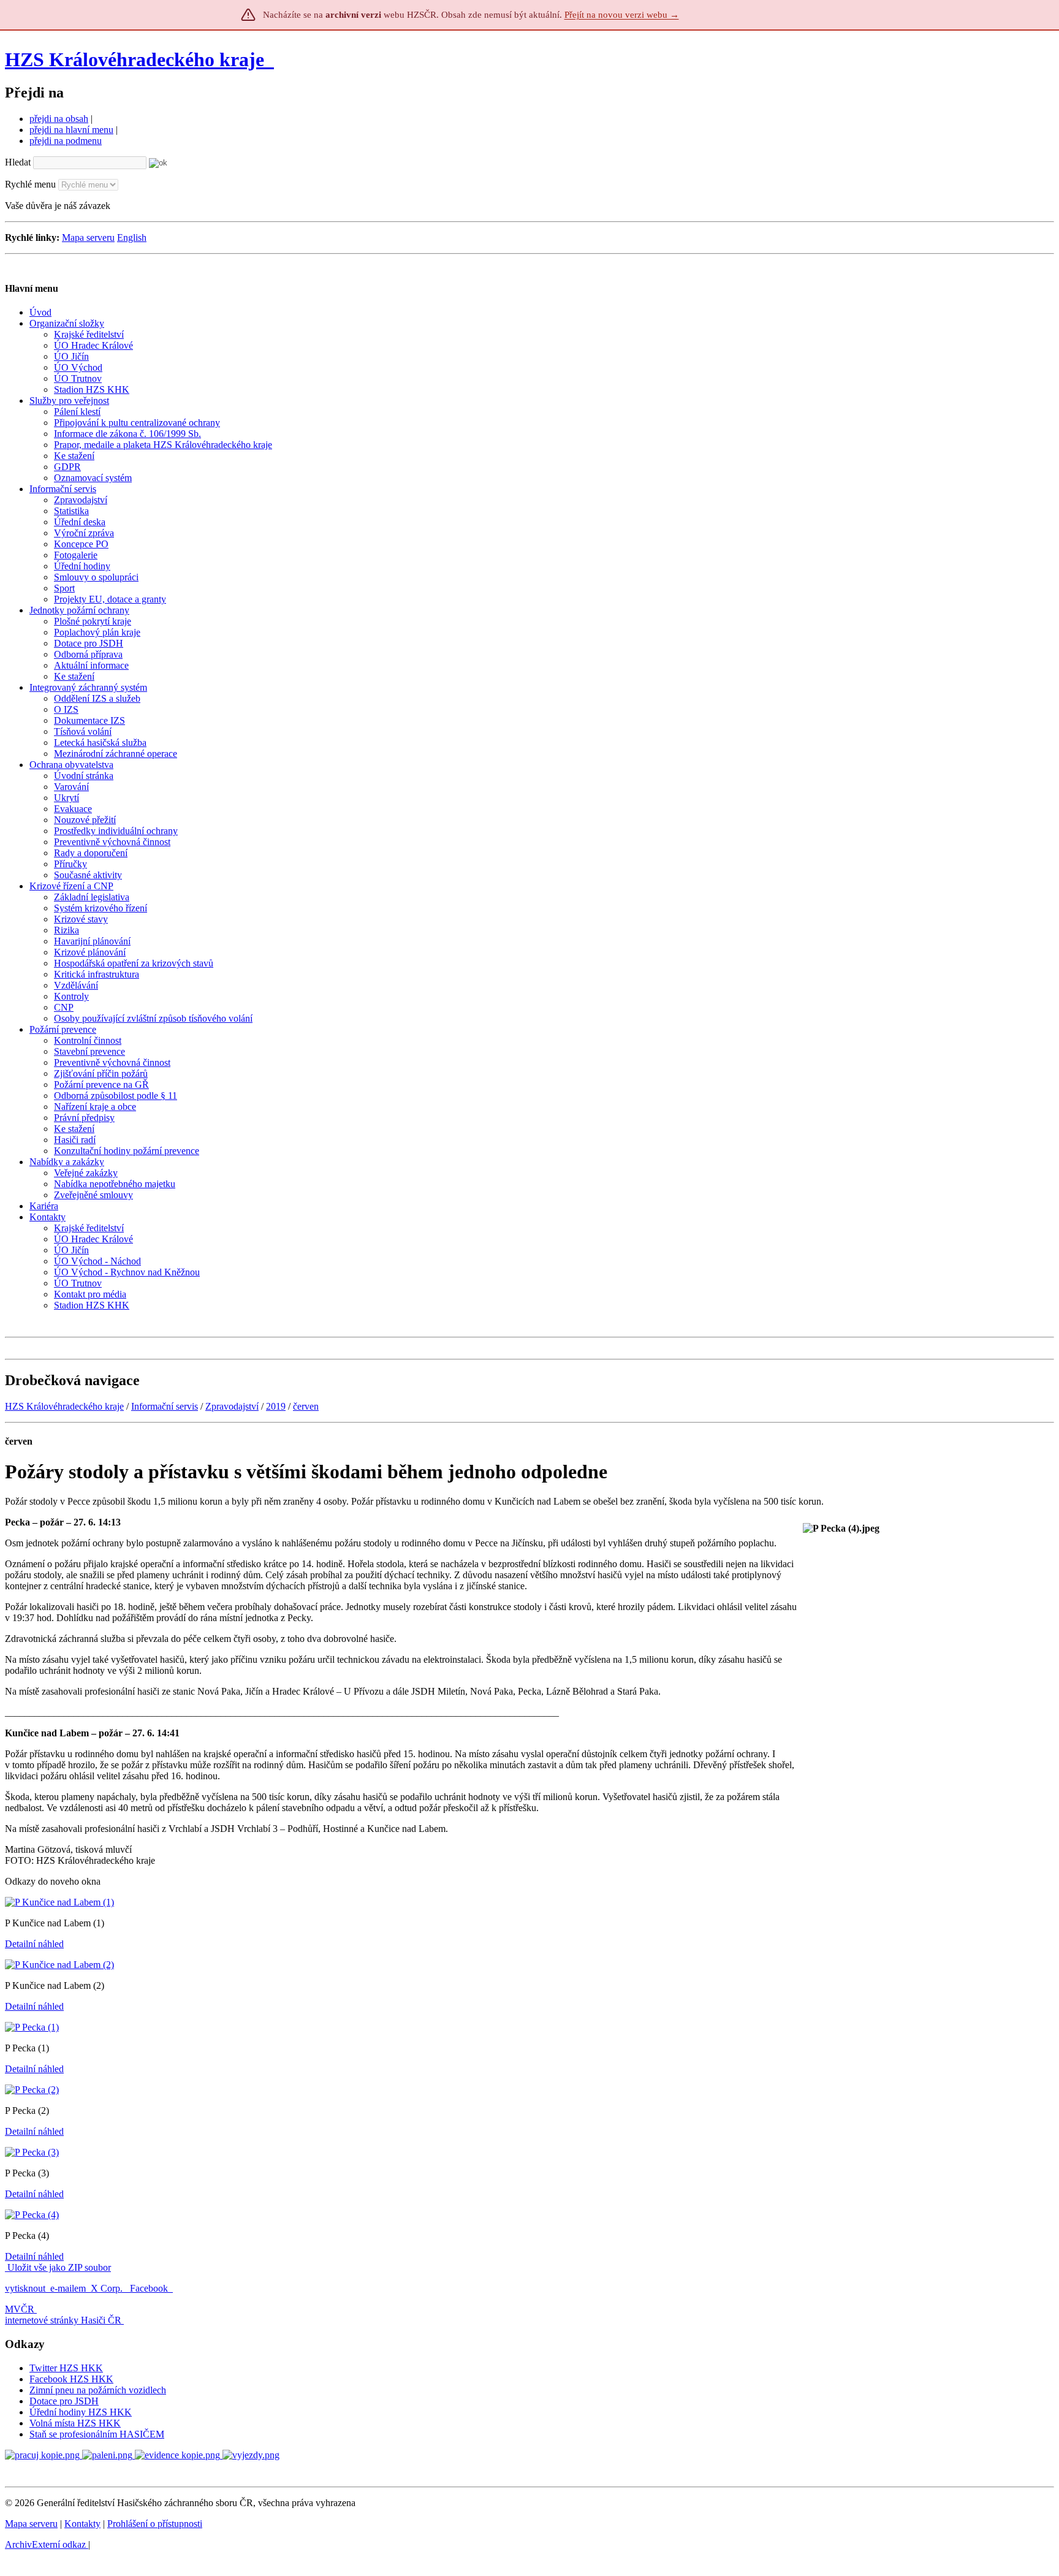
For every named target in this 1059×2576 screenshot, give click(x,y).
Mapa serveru (88, 237)
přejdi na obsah (59, 119)
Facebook (150, 2288)
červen (306, 1406)
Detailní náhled (34, 1944)
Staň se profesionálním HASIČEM (97, 2434)
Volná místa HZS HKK (75, 2423)
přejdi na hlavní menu (71, 130)
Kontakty (82, 2524)
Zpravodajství (232, 1406)
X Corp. (108, 2288)
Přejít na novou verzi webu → (622, 15)
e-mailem (68, 2288)
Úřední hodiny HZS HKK (81, 2412)
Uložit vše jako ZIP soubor (58, 2267)
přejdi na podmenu (66, 141)
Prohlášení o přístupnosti (155, 2524)
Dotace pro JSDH (64, 2401)
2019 (276, 1406)
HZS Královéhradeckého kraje (135, 59)
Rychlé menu (30, 184)
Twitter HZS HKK (66, 2368)
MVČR (20, 2309)
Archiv (45, 2544)
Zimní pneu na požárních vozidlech (98, 2390)
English (132, 237)
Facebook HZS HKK (71, 2379)
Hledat (18, 162)
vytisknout (25, 2288)
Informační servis (165, 1406)
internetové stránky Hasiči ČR (63, 2320)
